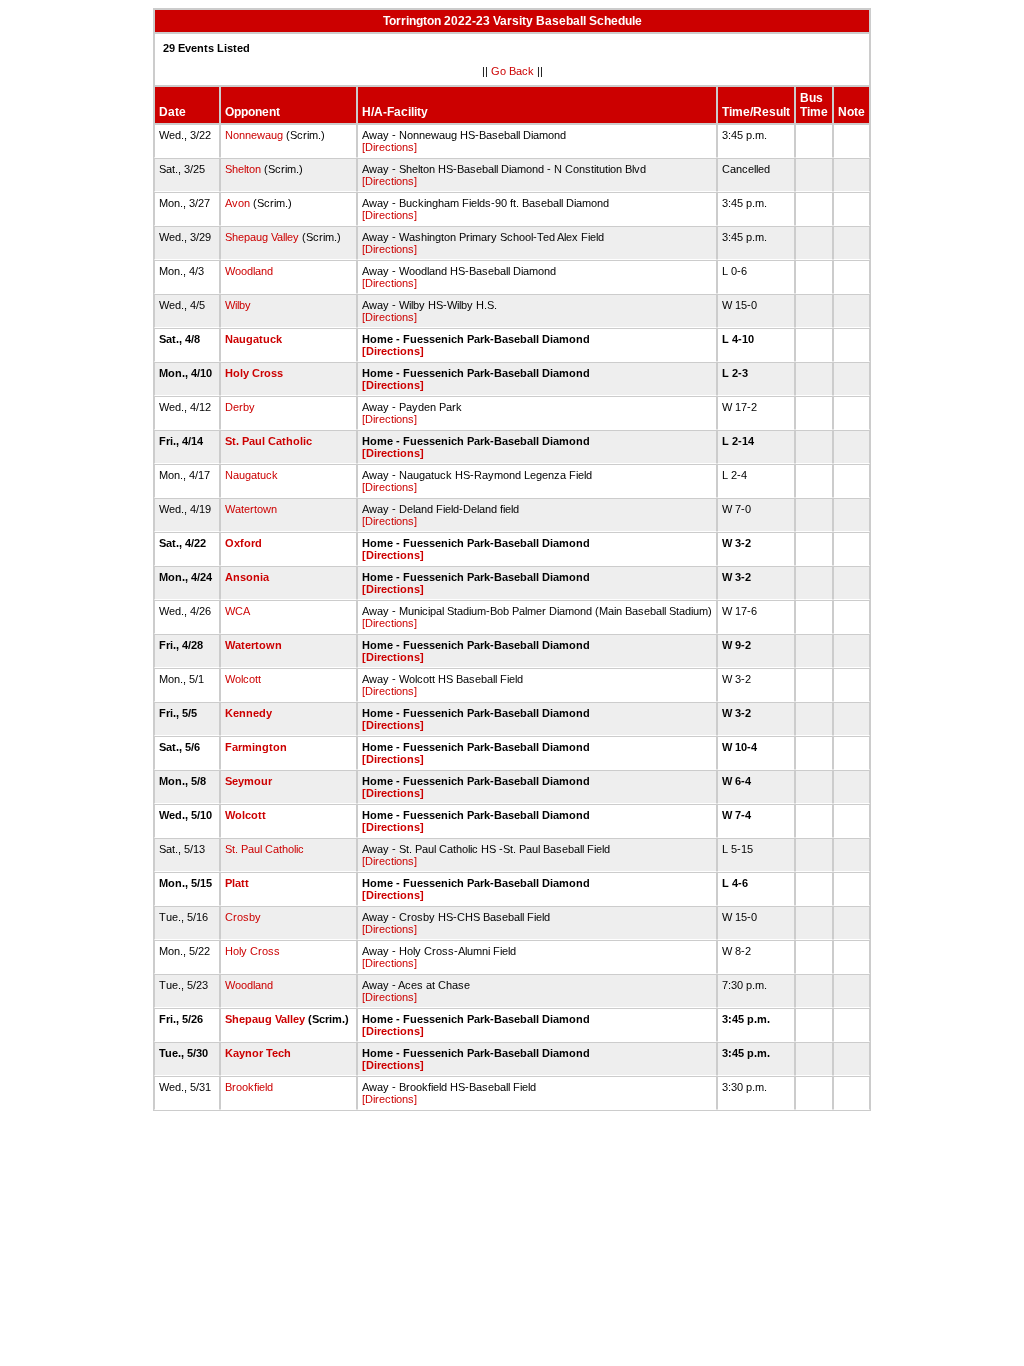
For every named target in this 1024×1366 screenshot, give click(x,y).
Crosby (243, 917)
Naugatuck (253, 339)
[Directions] (389, 147)
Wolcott (243, 679)
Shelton (243, 169)
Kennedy (248, 713)
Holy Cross (254, 373)
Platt (237, 883)
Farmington (256, 747)
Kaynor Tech (258, 1053)
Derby (240, 407)
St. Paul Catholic (268, 441)
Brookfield (249, 1087)
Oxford (243, 543)
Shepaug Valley (262, 237)
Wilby (238, 305)
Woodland (249, 271)
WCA (237, 611)
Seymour (248, 781)
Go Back (512, 71)
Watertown (251, 509)
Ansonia (247, 577)
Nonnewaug (254, 135)
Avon (237, 203)
